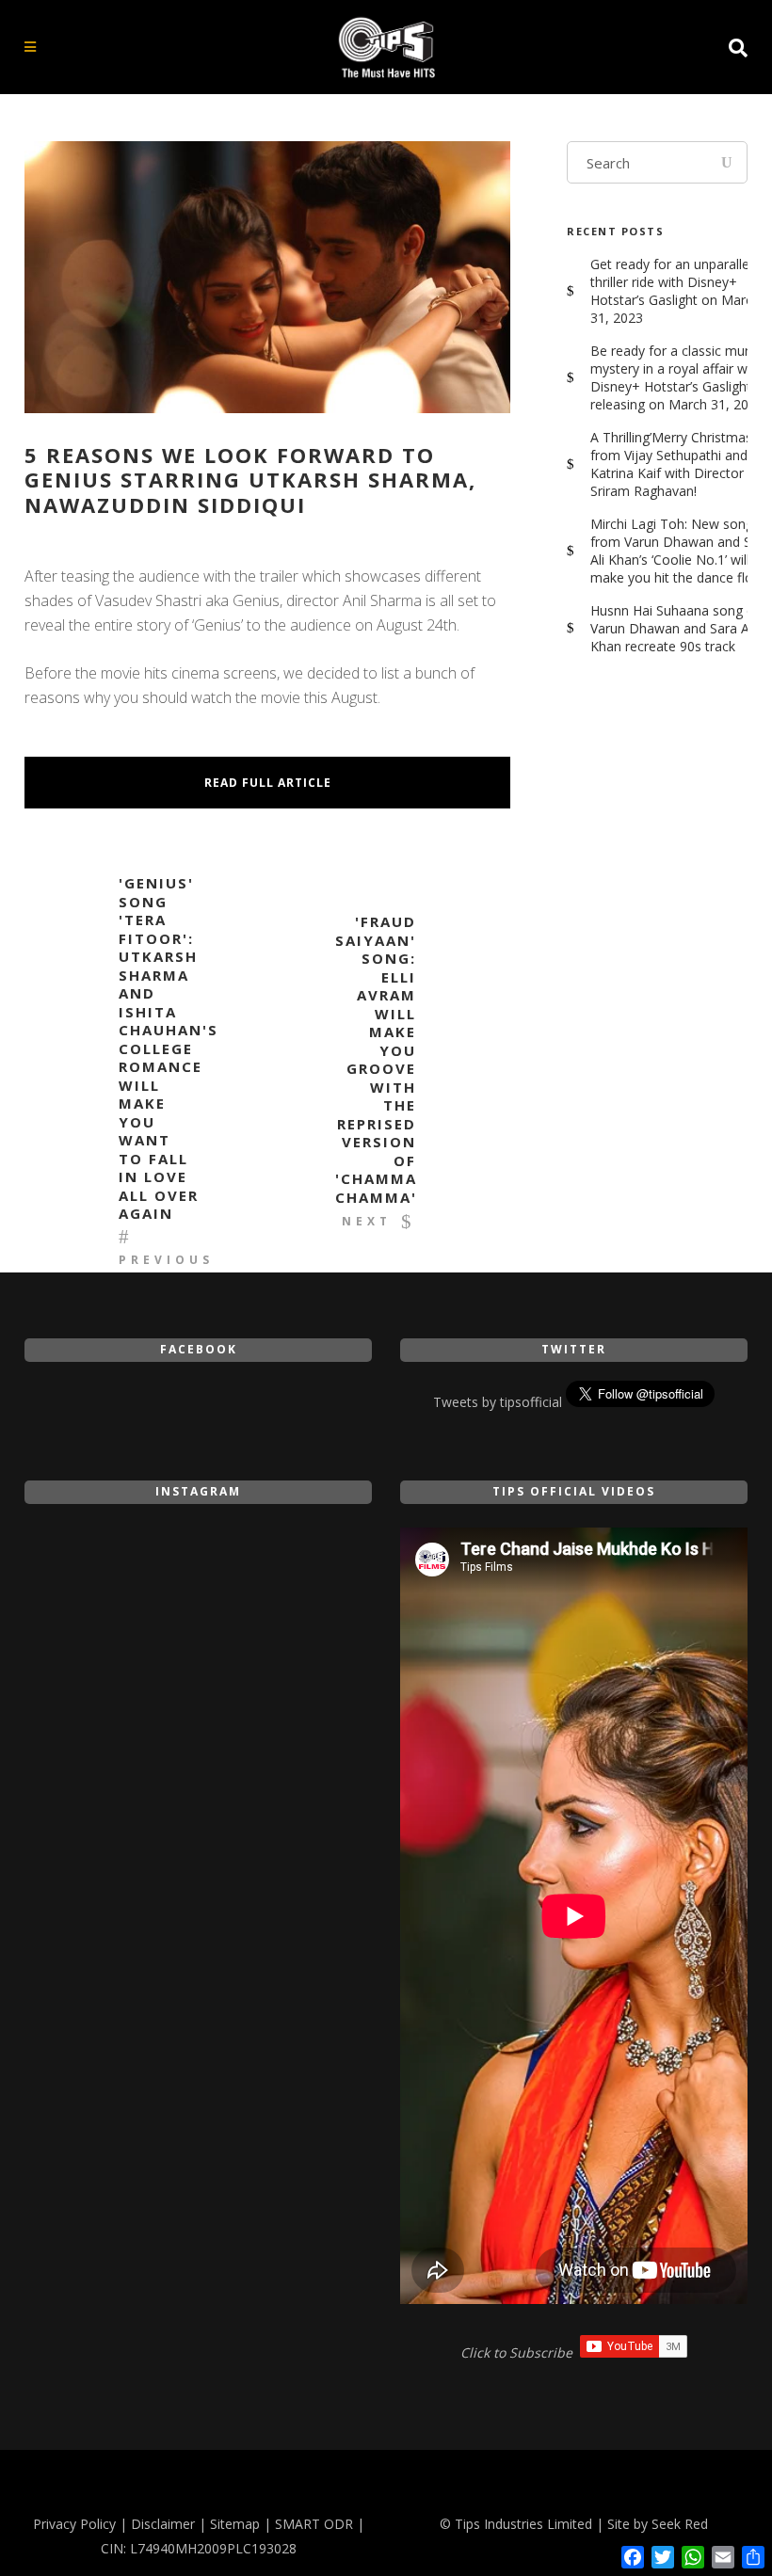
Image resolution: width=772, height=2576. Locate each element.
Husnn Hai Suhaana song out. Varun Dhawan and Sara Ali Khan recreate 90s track (680, 628)
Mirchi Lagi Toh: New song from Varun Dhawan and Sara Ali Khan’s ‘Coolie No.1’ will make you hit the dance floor (681, 551)
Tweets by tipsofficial (498, 1402)
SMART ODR (314, 2524)
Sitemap (235, 2524)
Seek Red (680, 2524)
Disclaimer (163, 2524)
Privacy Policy (74, 2524)
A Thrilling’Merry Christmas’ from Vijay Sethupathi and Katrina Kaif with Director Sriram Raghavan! (672, 464)
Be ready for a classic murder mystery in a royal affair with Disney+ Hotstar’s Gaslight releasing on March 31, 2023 (680, 377)
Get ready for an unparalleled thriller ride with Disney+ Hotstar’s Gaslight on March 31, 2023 (679, 291)
